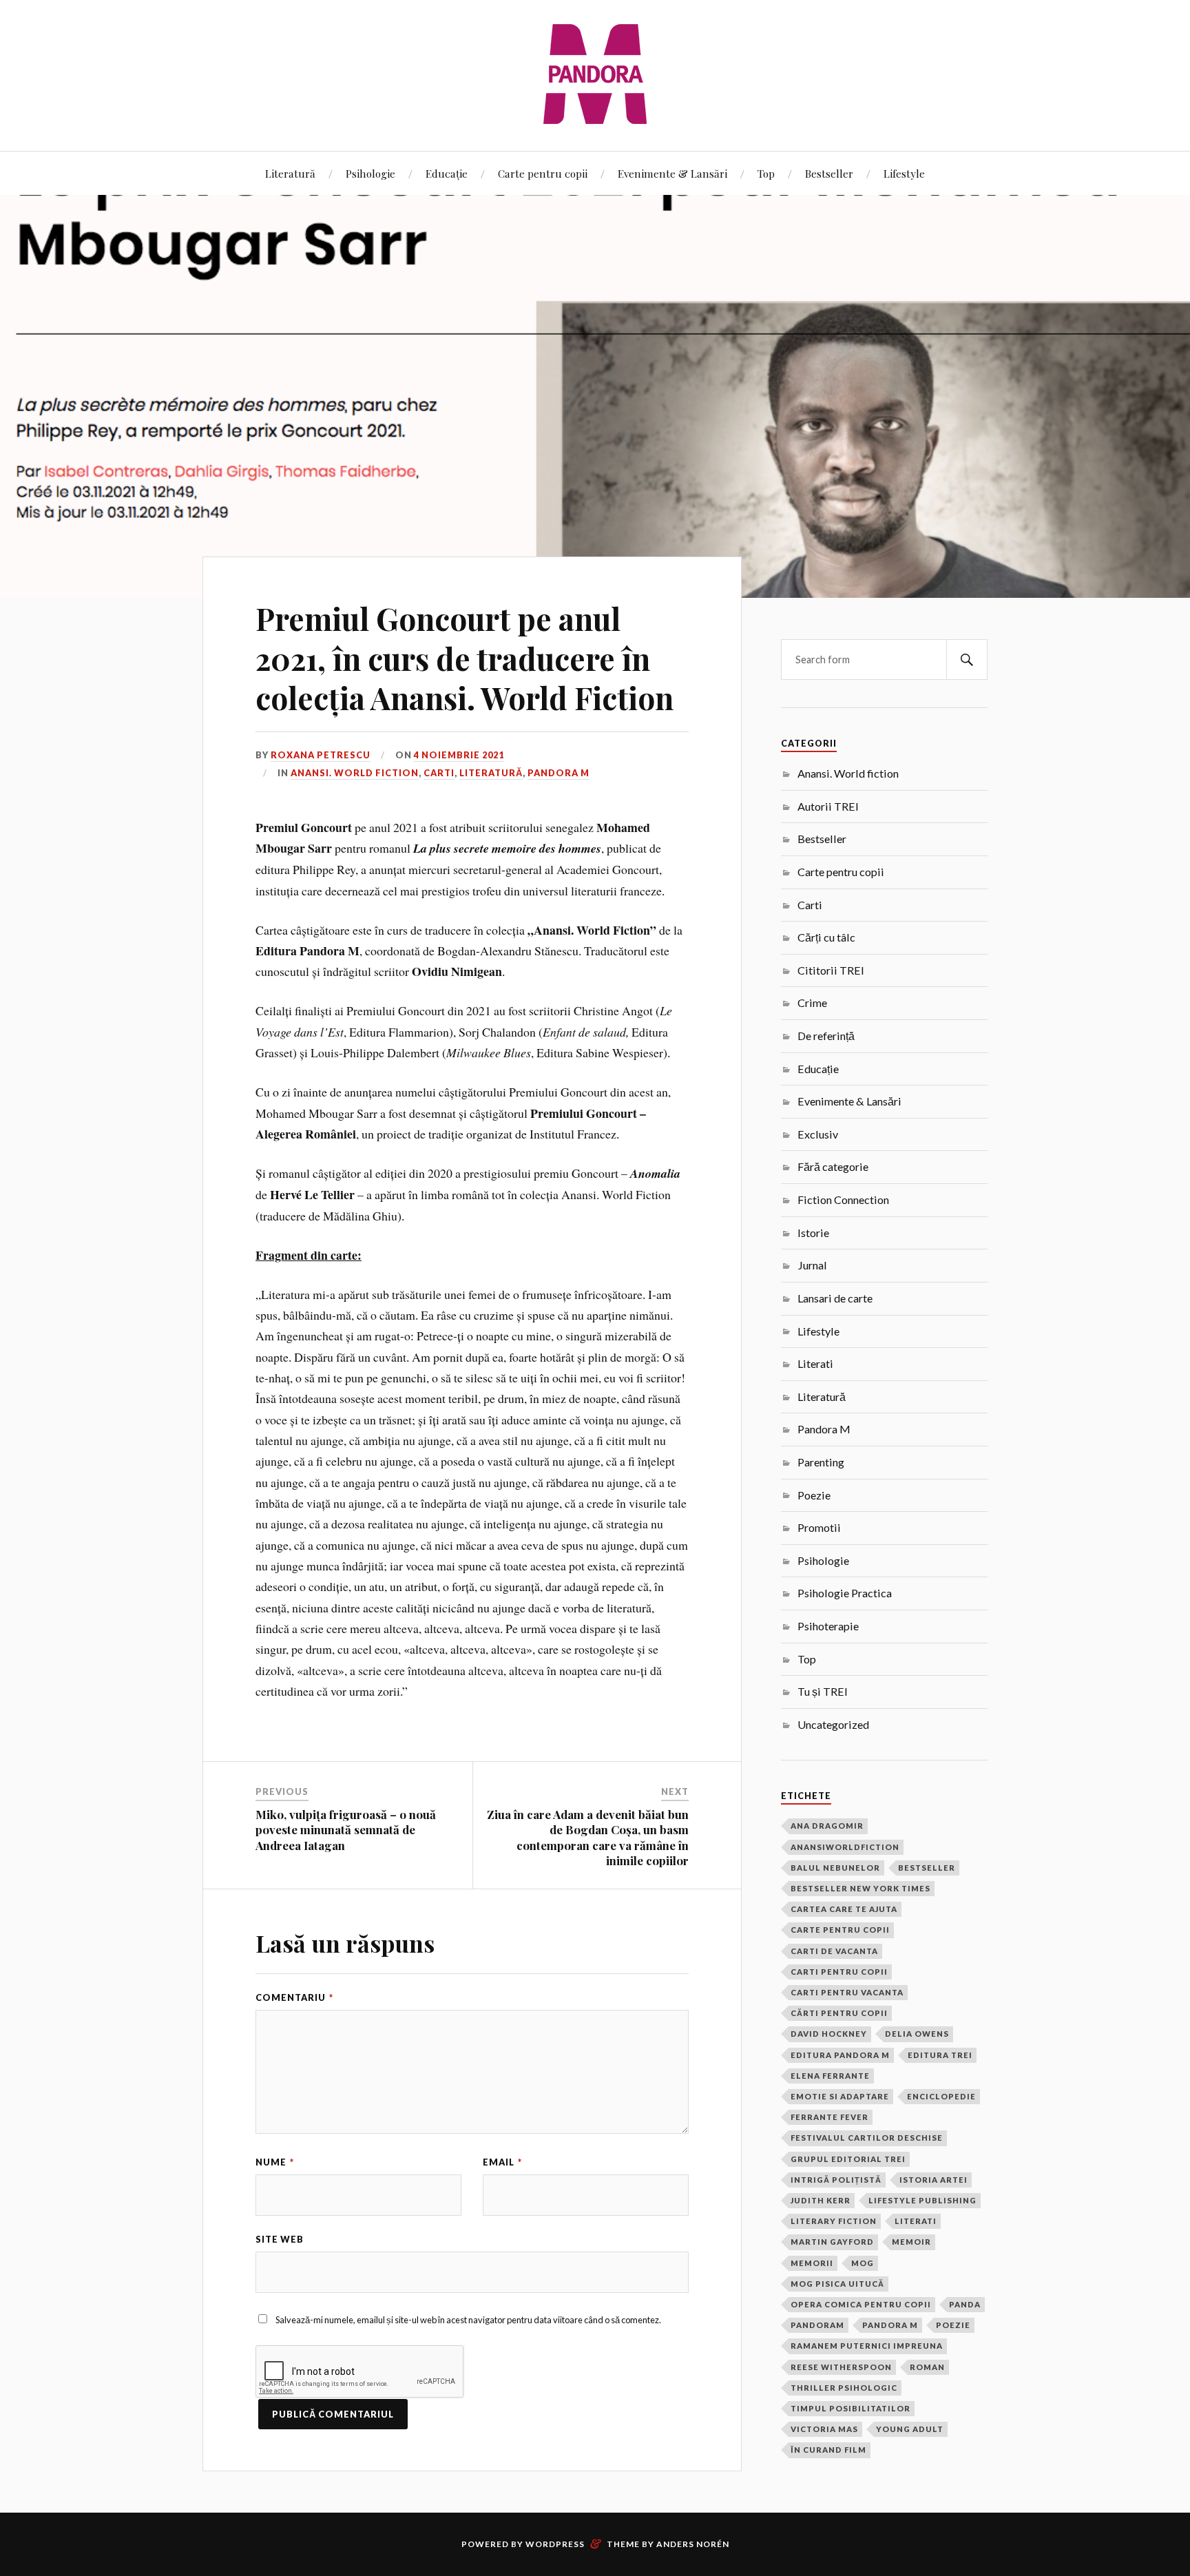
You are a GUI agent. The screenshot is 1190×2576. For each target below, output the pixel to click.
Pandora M (559, 773)
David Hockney (829, 2034)
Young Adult (910, 2429)
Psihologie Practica (845, 1593)
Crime (812, 1003)
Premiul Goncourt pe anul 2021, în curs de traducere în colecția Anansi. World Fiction (464, 658)
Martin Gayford (832, 2242)
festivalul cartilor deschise (867, 2138)
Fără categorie (833, 1166)
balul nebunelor (835, 1868)
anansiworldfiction (845, 1847)
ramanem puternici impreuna (867, 2346)
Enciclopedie (941, 2096)
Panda (965, 2304)
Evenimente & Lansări (672, 173)
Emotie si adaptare (840, 2096)
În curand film (828, 2450)
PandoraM (817, 2325)
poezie (953, 2325)
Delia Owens (917, 2034)
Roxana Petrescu (321, 755)
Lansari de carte (835, 1298)
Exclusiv (818, 1134)
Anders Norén (693, 2544)
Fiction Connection (843, 1199)
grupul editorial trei (848, 2159)
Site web (280, 2239)
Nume (275, 2162)
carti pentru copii (839, 1972)
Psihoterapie (828, 1626)
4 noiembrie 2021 (459, 755)
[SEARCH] (967, 659)
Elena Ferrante (830, 2076)
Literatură (290, 173)
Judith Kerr (821, 2200)
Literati (815, 1363)
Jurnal (812, 1265)
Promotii (819, 1527)
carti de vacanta (834, 1951)
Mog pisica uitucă (837, 2284)
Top (766, 173)
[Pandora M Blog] (595, 74)
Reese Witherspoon (841, 2367)
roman (927, 2367)
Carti (439, 773)
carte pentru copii (840, 1930)
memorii (812, 2263)
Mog (863, 2263)
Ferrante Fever (829, 2117)
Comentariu (294, 1997)
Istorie (813, 1233)
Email (502, 2162)
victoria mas (824, 2429)
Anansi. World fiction (355, 773)
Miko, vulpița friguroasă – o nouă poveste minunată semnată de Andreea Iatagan (346, 1829)
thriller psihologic (844, 2388)
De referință (826, 1036)
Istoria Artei (933, 2180)
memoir (911, 2242)
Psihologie (370, 173)
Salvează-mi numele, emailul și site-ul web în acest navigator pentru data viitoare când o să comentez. (468, 2320)
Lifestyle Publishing (922, 2200)
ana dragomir (827, 1826)
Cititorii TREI (831, 970)
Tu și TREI (823, 1691)
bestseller (927, 1868)
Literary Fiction (834, 2221)
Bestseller (829, 173)
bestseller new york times (860, 1888)
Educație (447, 173)
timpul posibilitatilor (850, 2408)
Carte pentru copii (543, 173)
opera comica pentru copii (861, 2304)
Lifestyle (904, 173)
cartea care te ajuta (844, 1909)
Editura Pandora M (840, 2055)
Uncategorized (833, 1724)
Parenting (821, 1462)
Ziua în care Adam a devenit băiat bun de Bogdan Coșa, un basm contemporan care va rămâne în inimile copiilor (588, 1837)
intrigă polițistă (836, 2180)
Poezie (814, 1495)
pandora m (890, 2325)
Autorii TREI (828, 806)
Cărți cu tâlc (826, 937)
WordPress (555, 2544)
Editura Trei (940, 2055)
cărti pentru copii (839, 2013)
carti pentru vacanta (847, 1992)
